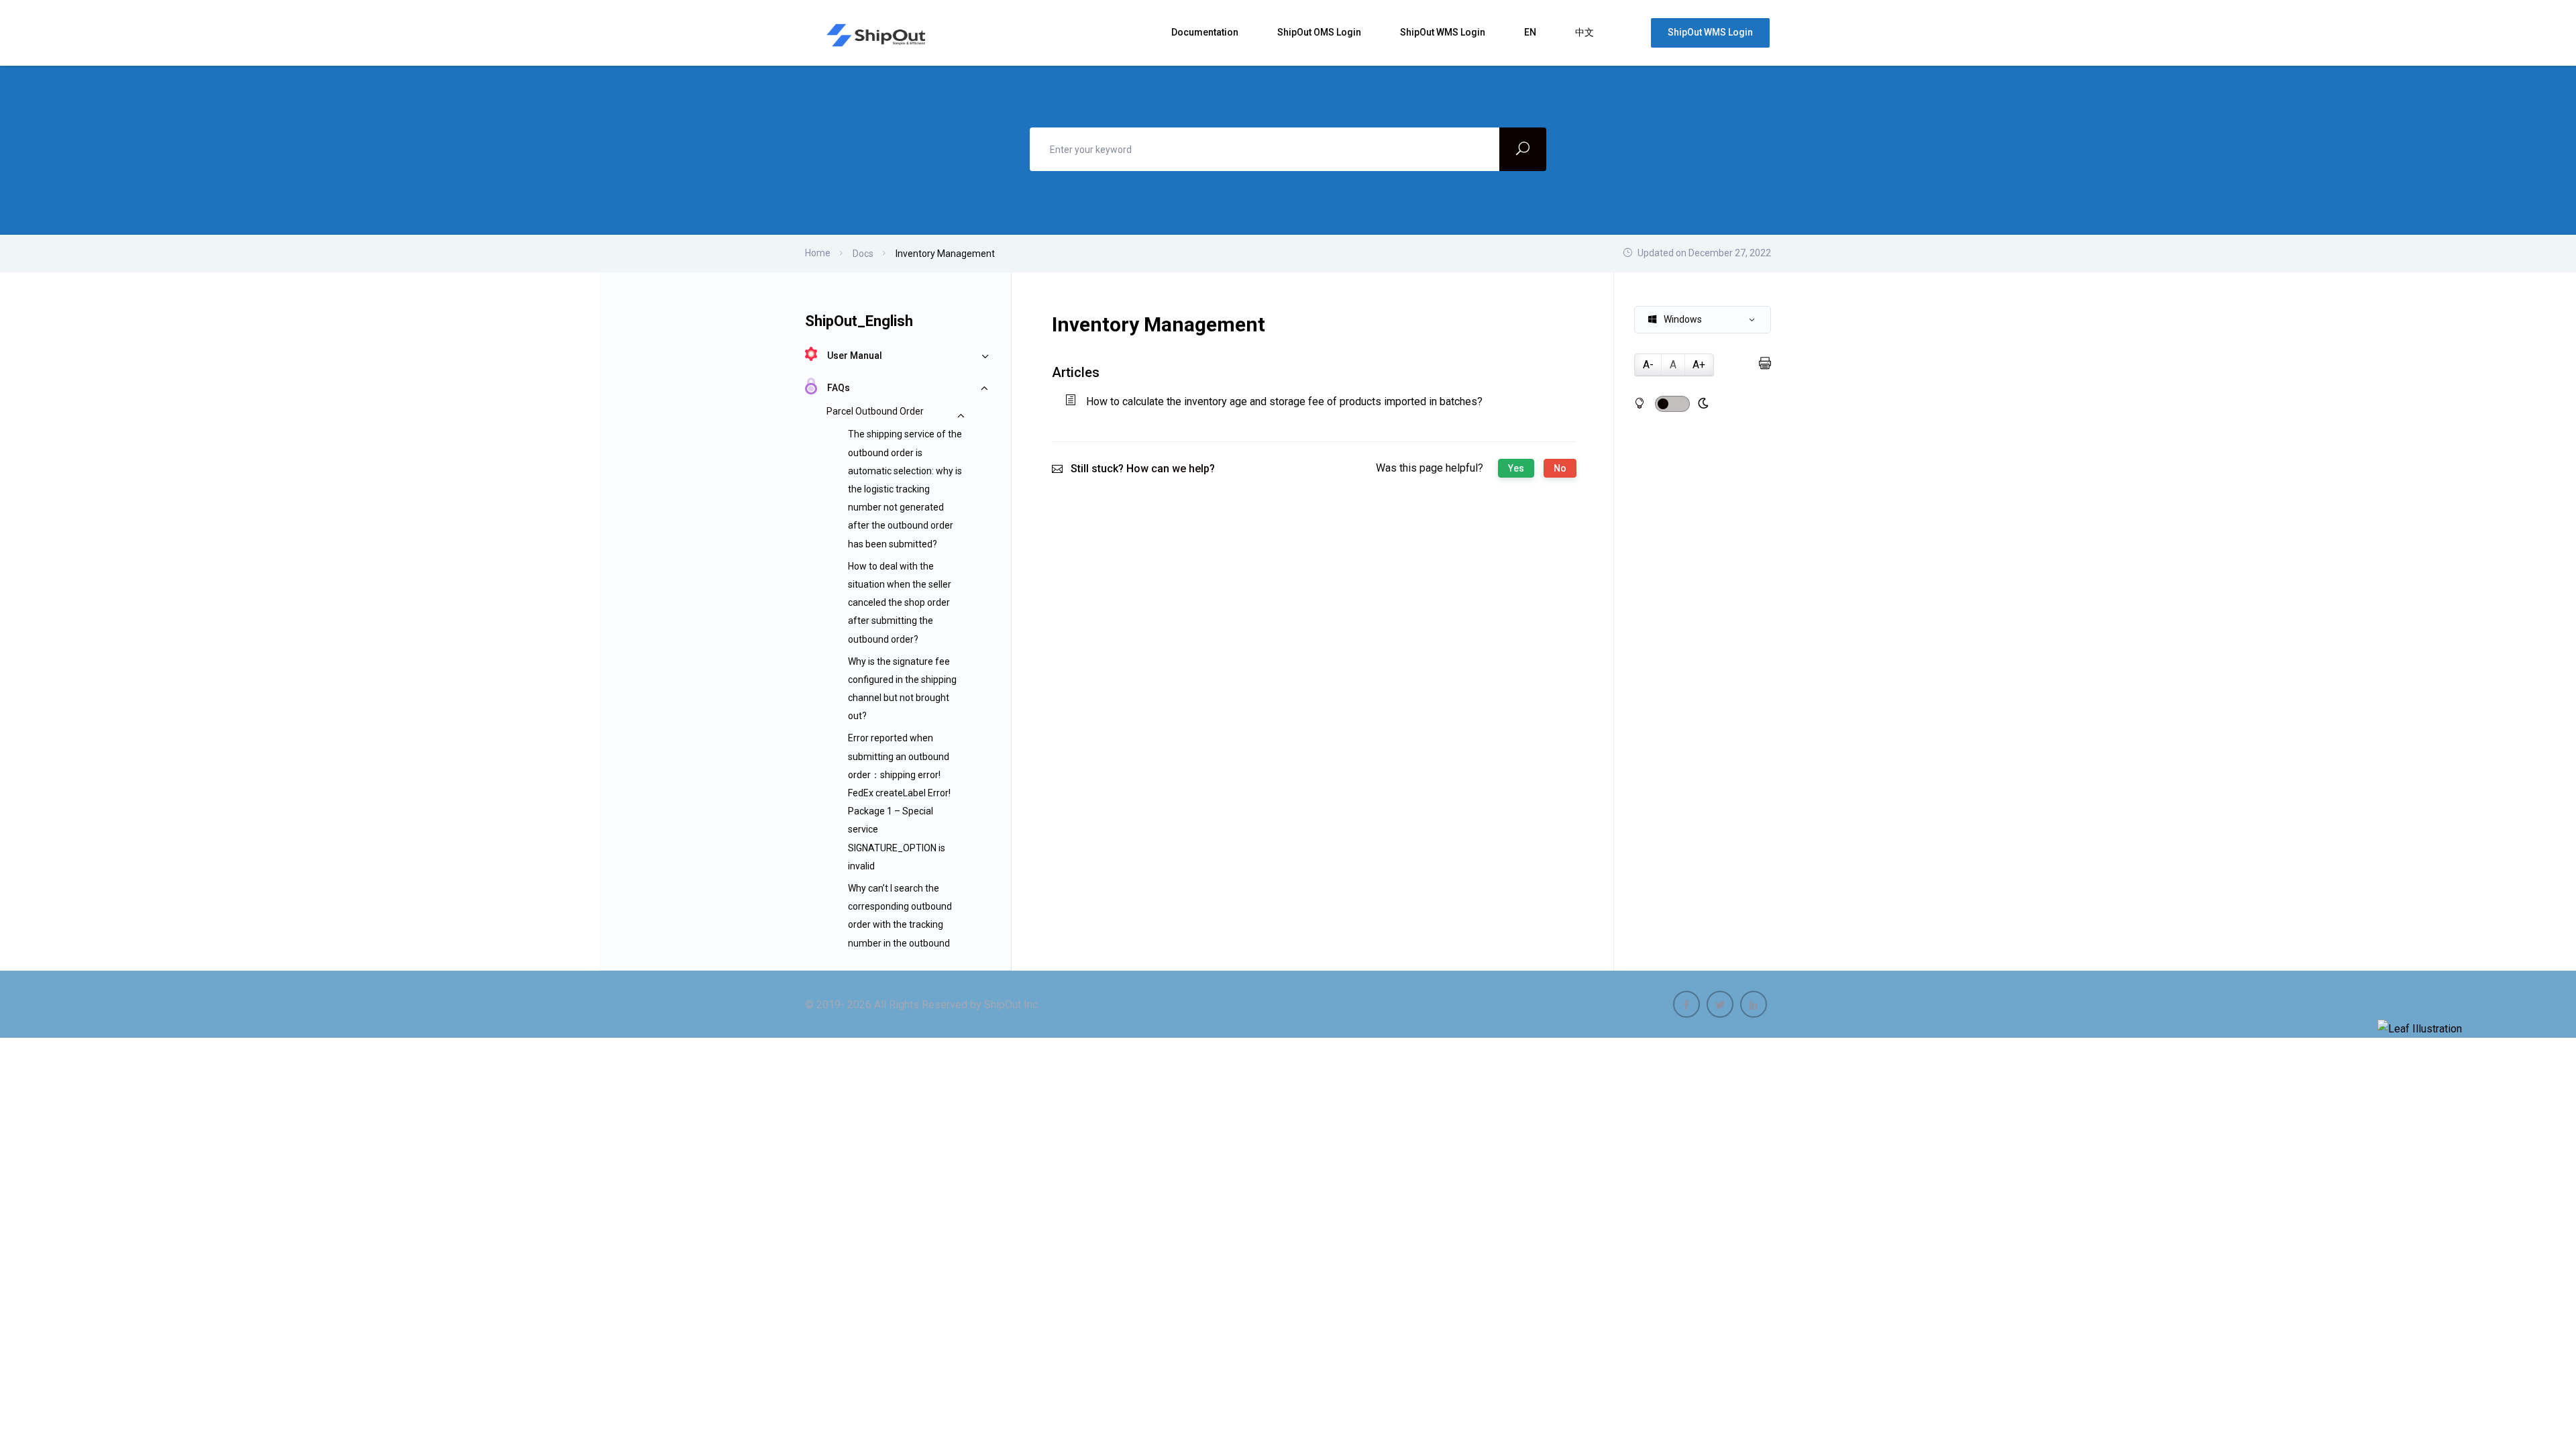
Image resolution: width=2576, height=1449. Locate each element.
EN (1531, 32)
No (1560, 468)
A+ (1699, 365)
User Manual (855, 356)
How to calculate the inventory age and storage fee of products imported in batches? (1284, 401)
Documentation (1206, 32)
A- (1648, 365)
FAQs (839, 388)
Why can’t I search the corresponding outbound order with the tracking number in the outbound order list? (900, 925)
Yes (1516, 468)
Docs (863, 254)
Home (818, 253)
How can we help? (1171, 469)
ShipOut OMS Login (1320, 32)
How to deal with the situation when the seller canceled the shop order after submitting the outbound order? (900, 603)
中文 (1586, 32)
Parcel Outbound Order (875, 411)
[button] (1703, 320)
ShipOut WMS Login (1444, 32)
